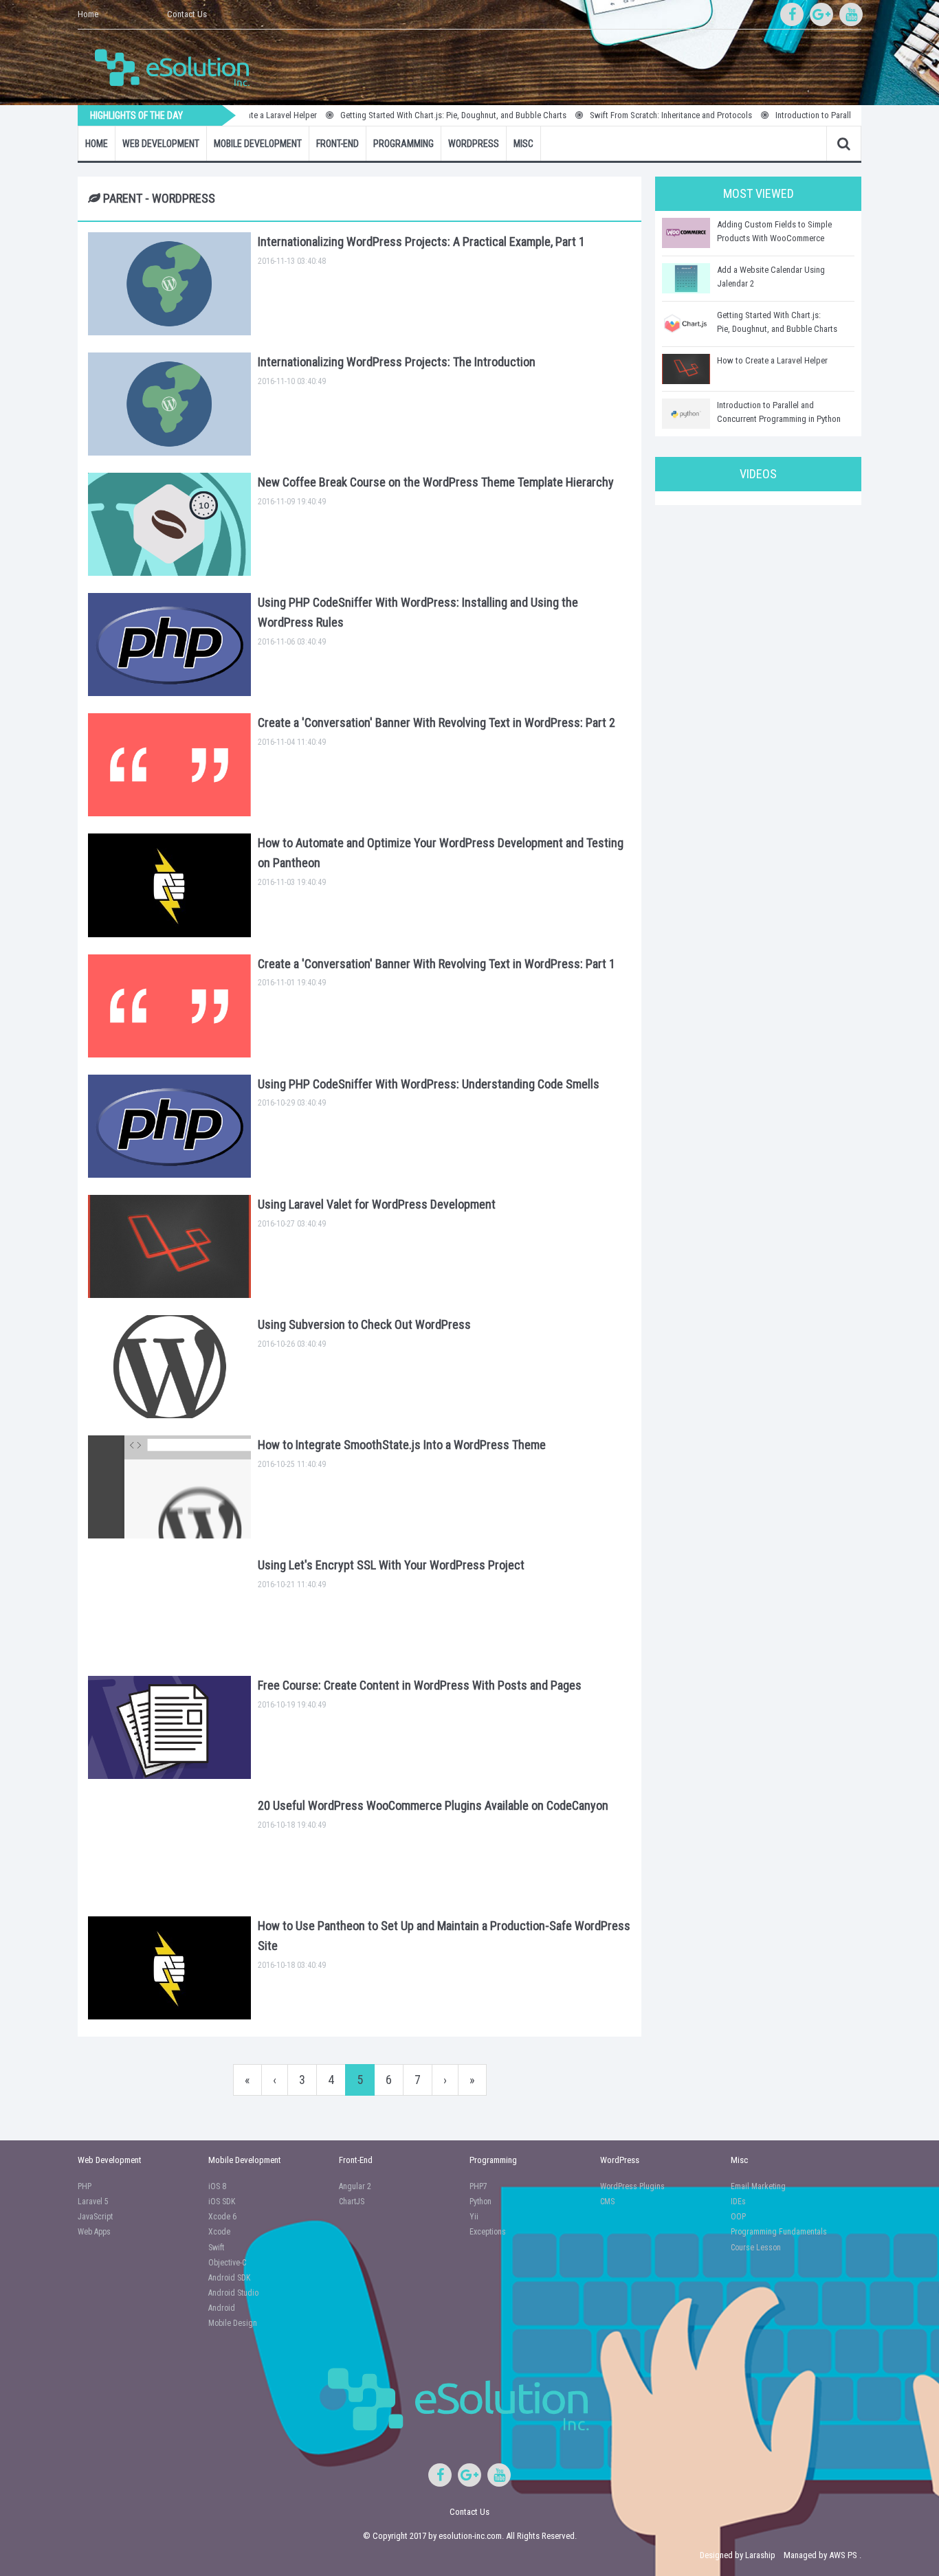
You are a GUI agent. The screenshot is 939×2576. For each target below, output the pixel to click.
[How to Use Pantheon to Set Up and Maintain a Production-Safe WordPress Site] (169, 1968)
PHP (85, 2186)
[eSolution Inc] (179, 66)
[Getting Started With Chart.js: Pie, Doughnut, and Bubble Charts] (686, 324)
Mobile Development (258, 144)
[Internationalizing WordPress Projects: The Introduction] (169, 404)
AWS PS (843, 2555)
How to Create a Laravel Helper (772, 360)
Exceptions (488, 2232)
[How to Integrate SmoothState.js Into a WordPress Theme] (169, 1487)
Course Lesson (756, 2248)
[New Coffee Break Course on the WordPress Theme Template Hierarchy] (169, 524)
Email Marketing (758, 2186)
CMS (607, 2202)
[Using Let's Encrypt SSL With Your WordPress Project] (169, 1607)
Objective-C (227, 2263)
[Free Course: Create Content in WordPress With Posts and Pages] (169, 1727)
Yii (474, 2217)
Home (88, 14)
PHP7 (478, 2186)
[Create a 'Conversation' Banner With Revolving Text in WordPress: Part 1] (169, 1006)
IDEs (738, 2202)
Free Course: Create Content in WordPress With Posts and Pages (420, 1685)
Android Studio (233, 2293)
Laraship (760, 2555)
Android (222, 2308)
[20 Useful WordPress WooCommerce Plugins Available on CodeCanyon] (169, 1848)
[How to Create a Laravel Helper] (686, 369)
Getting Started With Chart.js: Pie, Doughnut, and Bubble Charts (409, 115)
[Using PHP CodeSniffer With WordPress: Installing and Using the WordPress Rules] (169, 645)
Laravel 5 (93, 2202)
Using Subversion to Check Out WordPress (364, 1324)
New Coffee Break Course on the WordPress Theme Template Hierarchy (436, 482)
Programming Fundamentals (779, 2232)
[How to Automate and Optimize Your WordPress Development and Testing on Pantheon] (169, 885)
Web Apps (94, 2232)
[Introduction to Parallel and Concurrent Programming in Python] (686, 414)
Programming (404, 144)
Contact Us (187, 14)
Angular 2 (355, 2186)
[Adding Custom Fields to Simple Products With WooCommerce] (686, 233)
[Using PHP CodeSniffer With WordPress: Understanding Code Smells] (169, 1126)
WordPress (474, 144)
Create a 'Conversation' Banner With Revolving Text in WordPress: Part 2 (437, 723)
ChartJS (352, 2202)
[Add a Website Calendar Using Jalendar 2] (686, 278)
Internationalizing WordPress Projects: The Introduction (397, 362)
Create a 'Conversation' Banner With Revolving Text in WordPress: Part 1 (437, 964)
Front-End (338, 144)
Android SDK (229, 2278)
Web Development (161, 144)
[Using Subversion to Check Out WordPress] (169, 1367)
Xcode (219, 2232)
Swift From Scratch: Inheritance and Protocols (626, 115)
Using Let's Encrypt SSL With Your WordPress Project (391, 1565)
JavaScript (95, 2217)
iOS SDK (222, 2202)
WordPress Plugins (632, 2186)
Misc (523, 144)
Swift (216, 2248)
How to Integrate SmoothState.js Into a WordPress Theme (402, 1445)
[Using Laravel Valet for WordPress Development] (169, 1246)
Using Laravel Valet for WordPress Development (377, 1204)
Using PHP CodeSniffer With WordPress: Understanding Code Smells (429, 1084)
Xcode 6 (222, 2217)
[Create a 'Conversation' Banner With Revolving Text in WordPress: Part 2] (169, 765)
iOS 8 (217, 2186)
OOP (738, 2217)
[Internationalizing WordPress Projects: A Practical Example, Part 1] (169, 284)
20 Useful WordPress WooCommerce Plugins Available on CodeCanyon (433, 1805)
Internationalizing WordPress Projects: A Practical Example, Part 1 (421, 242)
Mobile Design (233, 2323)
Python (480, 2202)
